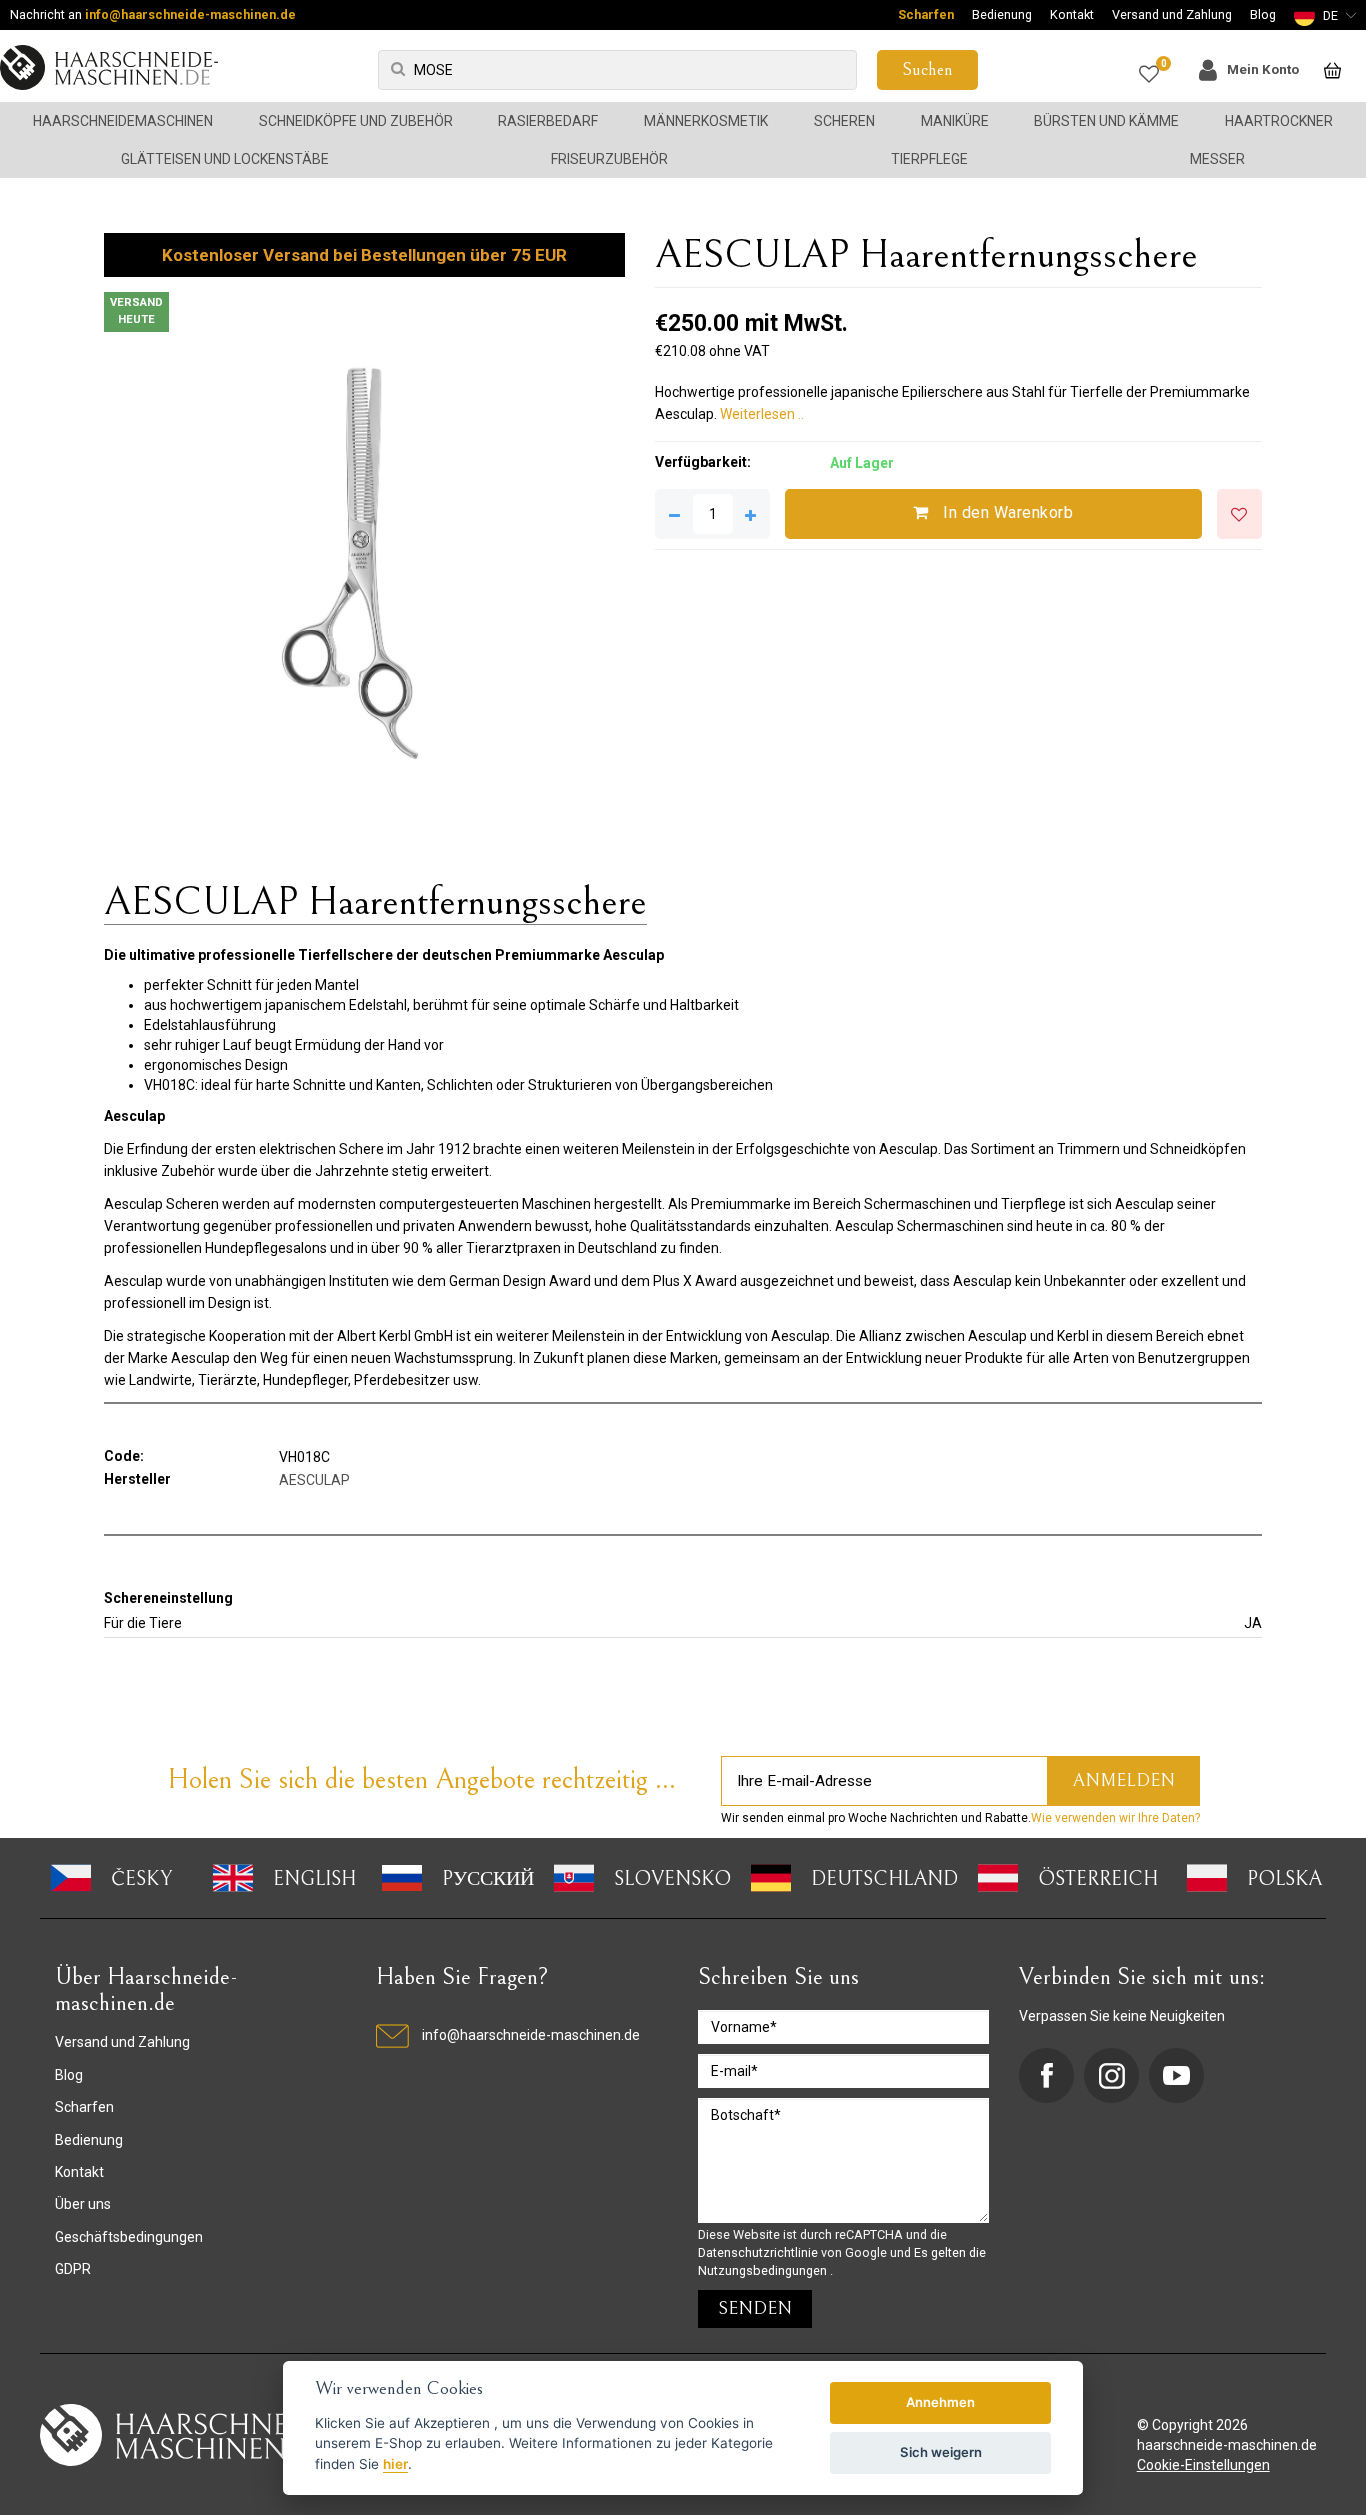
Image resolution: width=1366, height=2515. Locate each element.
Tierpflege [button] (929, 159)
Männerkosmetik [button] (706, 121)
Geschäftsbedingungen (129, 2237)
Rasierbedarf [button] (548, 121)
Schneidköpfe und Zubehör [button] (356, 121)
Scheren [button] (844, 121)
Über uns (83, 2204)
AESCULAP (314, 1480)
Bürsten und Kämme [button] (1106, 121)
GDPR (73, 2269)
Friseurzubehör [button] (609, 159)
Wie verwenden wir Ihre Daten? (1115, 1818)
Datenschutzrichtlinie (759, 2252)
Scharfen (926, 14)
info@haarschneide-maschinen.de (190, 14)
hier (395, 2464)
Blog (1263, 14)
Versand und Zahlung (1172, 14)
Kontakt (1072, 14)
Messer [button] (1217, 159)
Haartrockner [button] (1279, 121)
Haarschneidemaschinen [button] (123, 121)
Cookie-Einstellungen (1203, 2465)
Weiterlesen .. (762, 414)
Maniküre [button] (955, 121)
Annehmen (940, 2402)
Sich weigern (941, 2452)
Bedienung (1002, 14)
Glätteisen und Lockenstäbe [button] (225, 159)
